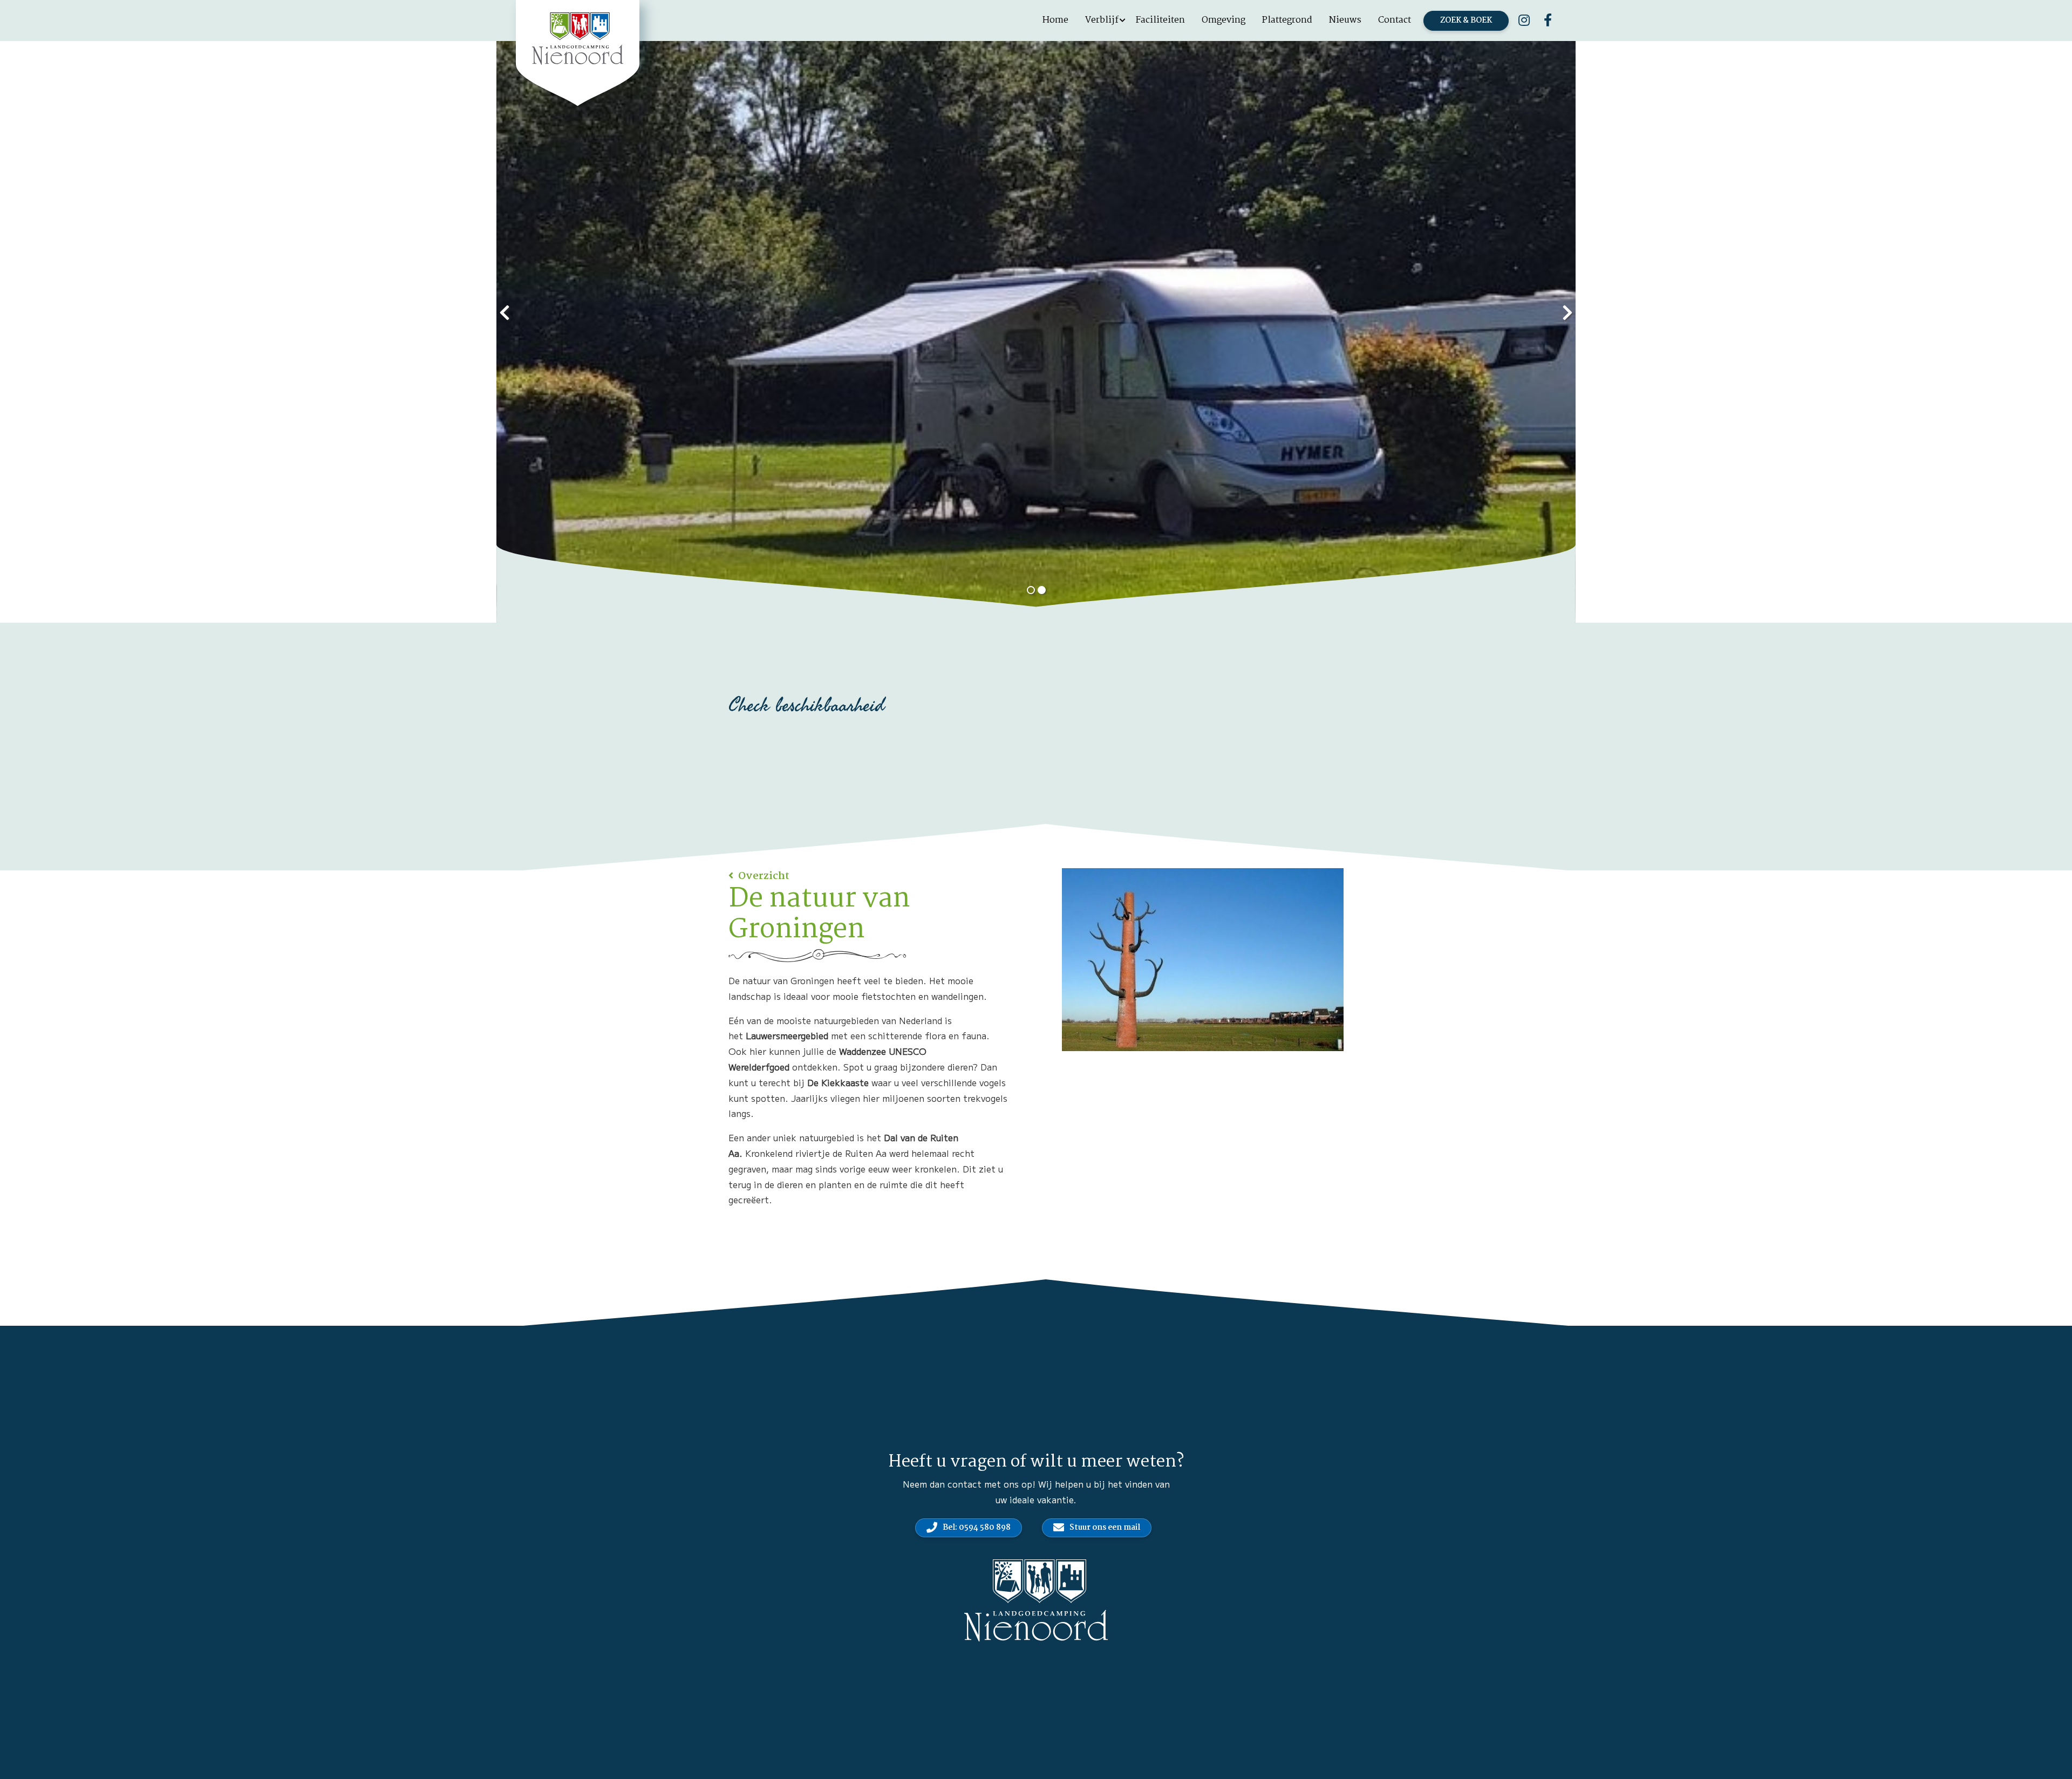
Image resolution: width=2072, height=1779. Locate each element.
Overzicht (763, 876)
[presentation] (505, 311)
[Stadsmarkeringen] (1203, 960)
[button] (1031, 590)
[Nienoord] (578, 39)
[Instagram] (1524, 21)
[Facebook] (1548, 21)
